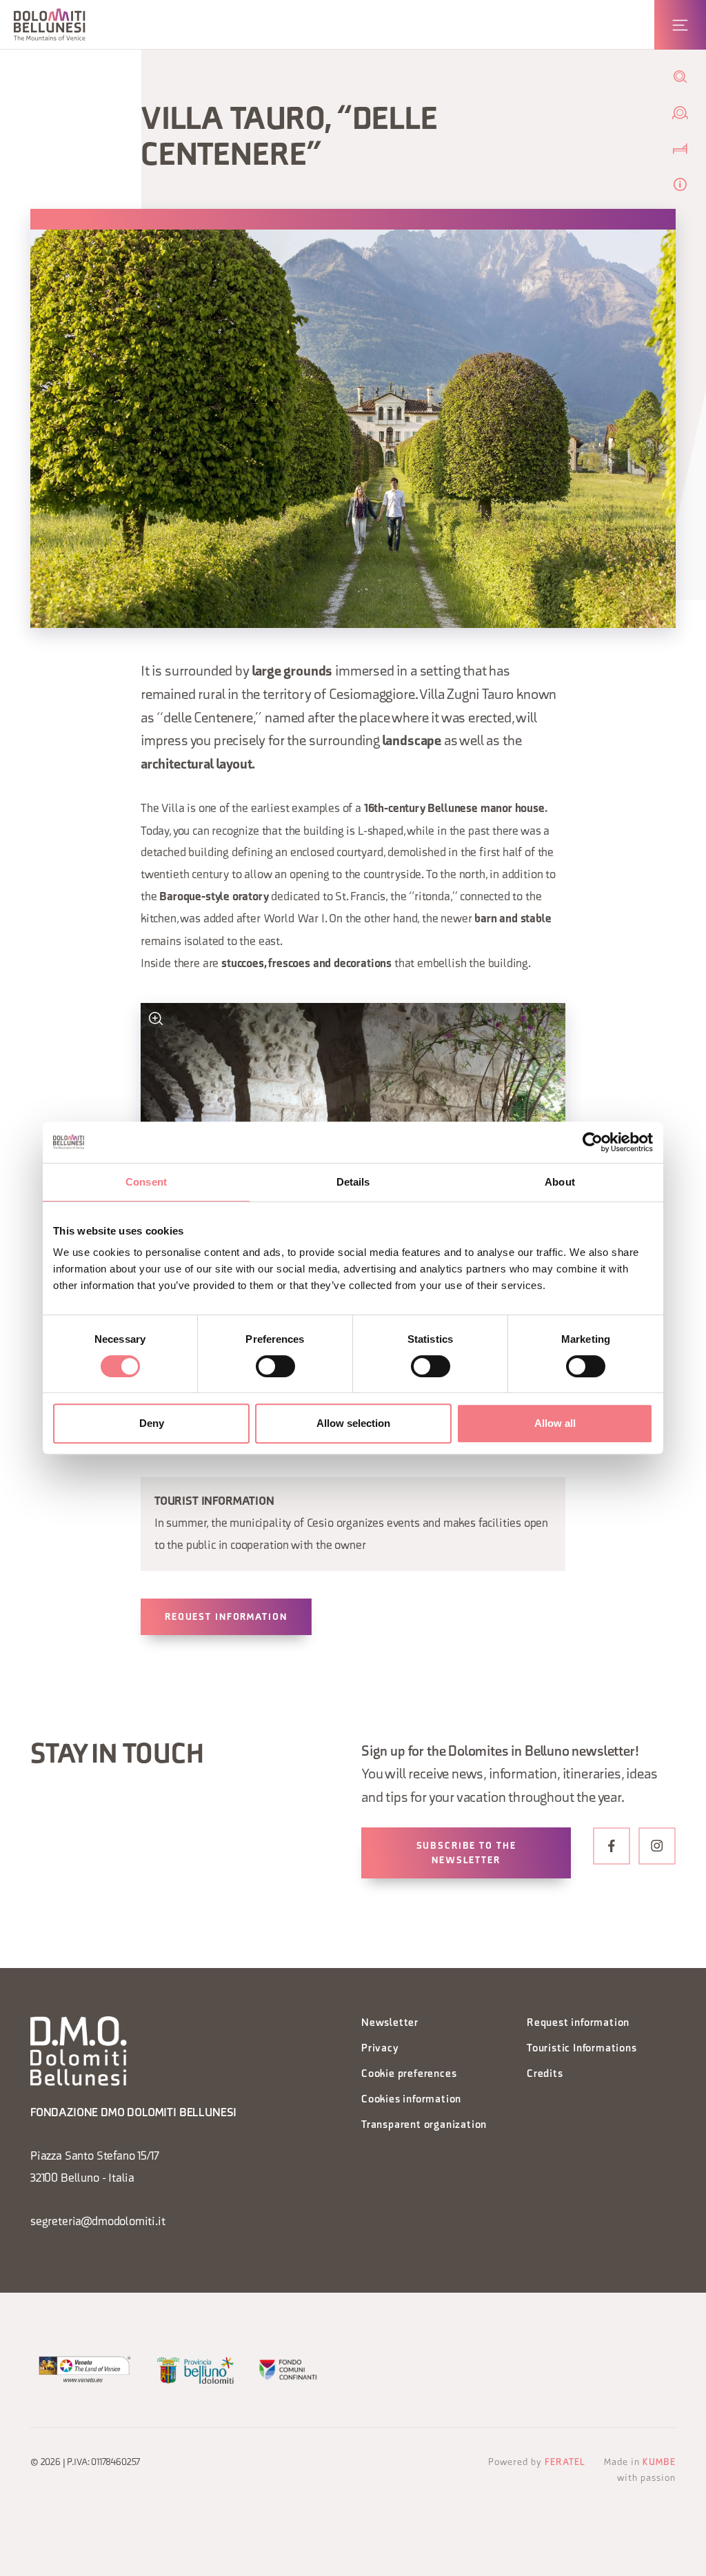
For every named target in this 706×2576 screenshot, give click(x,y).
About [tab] (560, 1182)
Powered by (537, 2463)
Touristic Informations (582, 2049)
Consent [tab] (146, 1182)
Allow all (555, 1423)
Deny (152, 1423)
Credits (545, 2075)
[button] (50, 24)
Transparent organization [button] (424, 2126)
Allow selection (353, 1423)
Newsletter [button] (390, 2024)
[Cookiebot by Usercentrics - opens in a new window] (593, 1142)
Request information (226, 1617)
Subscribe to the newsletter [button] (466, 1854)
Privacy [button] (380, 2049)
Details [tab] (353, 1182)
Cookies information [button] (411, 2100)
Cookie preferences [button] (409, 2075)
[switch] (275, 1366)
